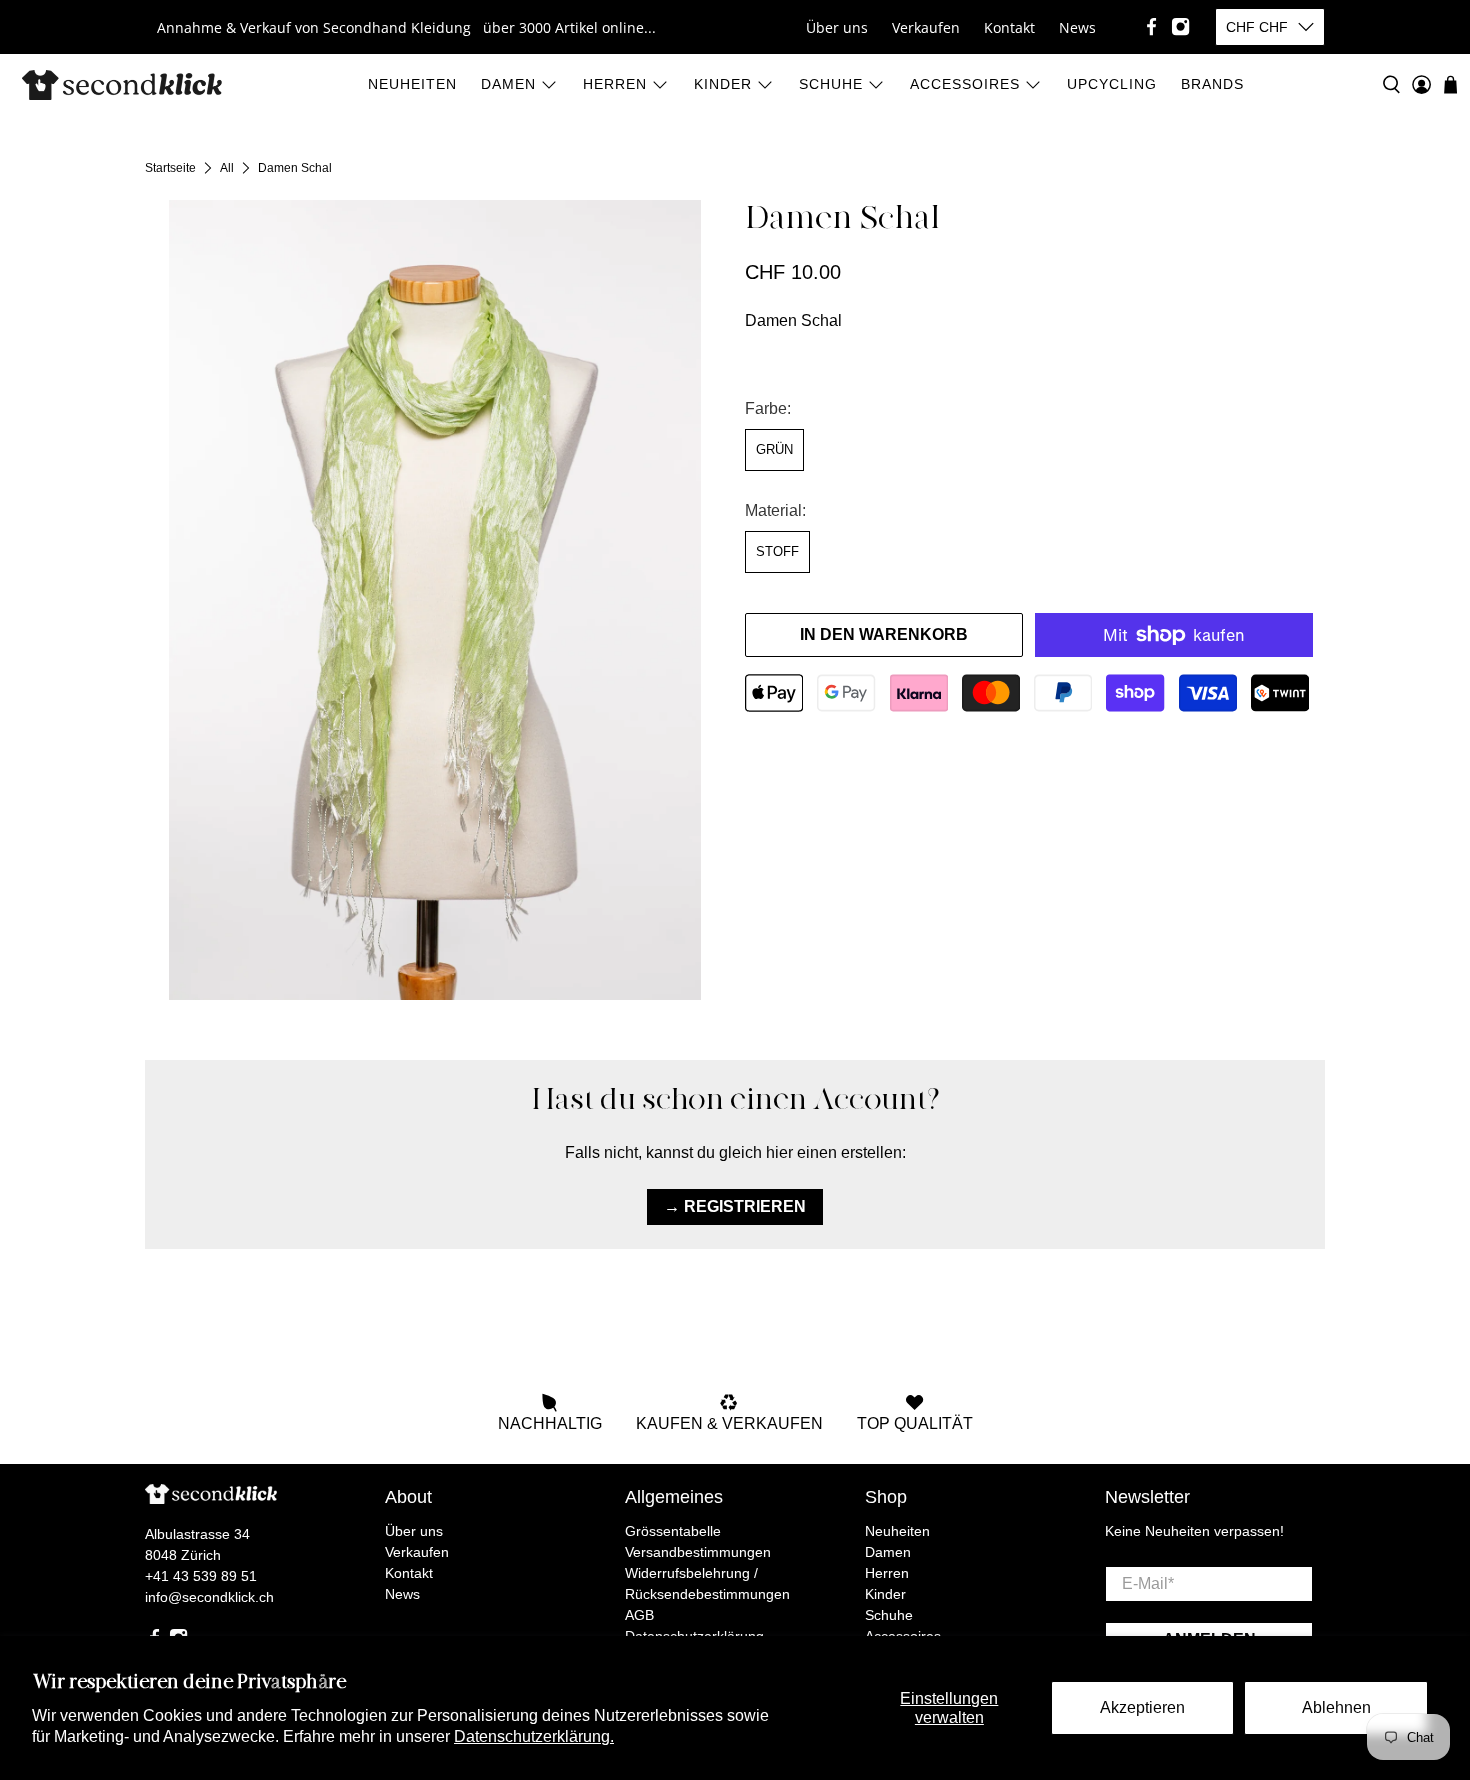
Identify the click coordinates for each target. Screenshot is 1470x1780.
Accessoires (965, 84)
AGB (639, 1615)
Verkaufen (926, 27)
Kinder (723, 84)
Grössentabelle (673, 1531)
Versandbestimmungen (698, 1552)
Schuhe (831, 84)
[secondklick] (122, 85)
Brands (1212, 84)
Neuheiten (412, 84)
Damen (508, 84)
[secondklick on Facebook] (1151, 26)
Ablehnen (1336, 1707)
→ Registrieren (735, 1206)
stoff (777, 551)
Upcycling (1112, 84)
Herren (615, 84)
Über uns (837, 27)
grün (774, 449)
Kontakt (1009, 27)
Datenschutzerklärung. (534, 1736)
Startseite (170, 168)
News (1077, 27)
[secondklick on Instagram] (1180, 26)
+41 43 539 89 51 (201, 1576)
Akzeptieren (1142, 1707)
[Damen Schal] (435, 600)
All (227, 168)
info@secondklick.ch (209, 1597)
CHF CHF (1257, 27)
